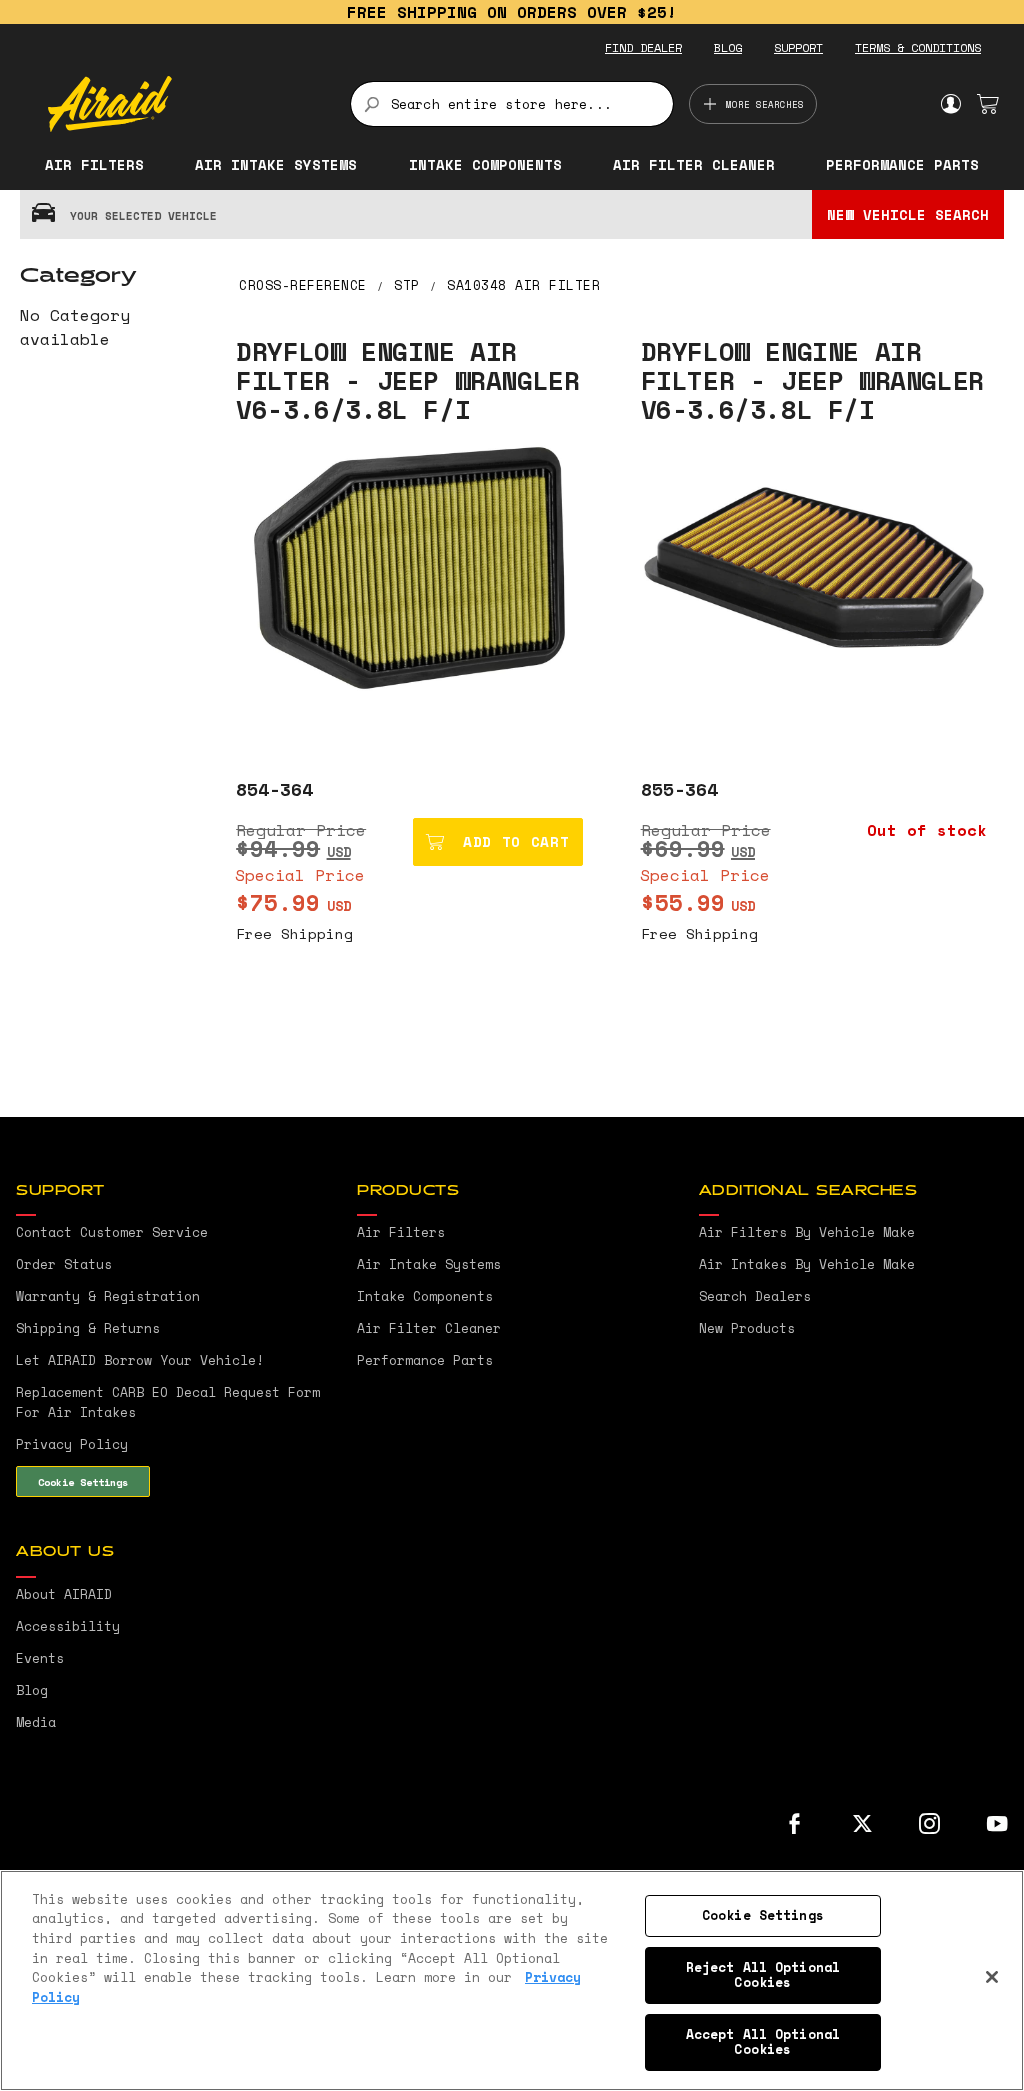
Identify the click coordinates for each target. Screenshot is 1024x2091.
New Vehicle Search (908, 214)
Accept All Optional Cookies (763, 2042)
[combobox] (512, 104)
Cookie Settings (83, 1482)
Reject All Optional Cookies (763, 1975)
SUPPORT (798, 47)
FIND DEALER (643, 47)
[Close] (992, 1977)
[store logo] (187, 104)
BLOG (728, 47)
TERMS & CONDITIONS (918, 47)
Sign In (950, 104)
